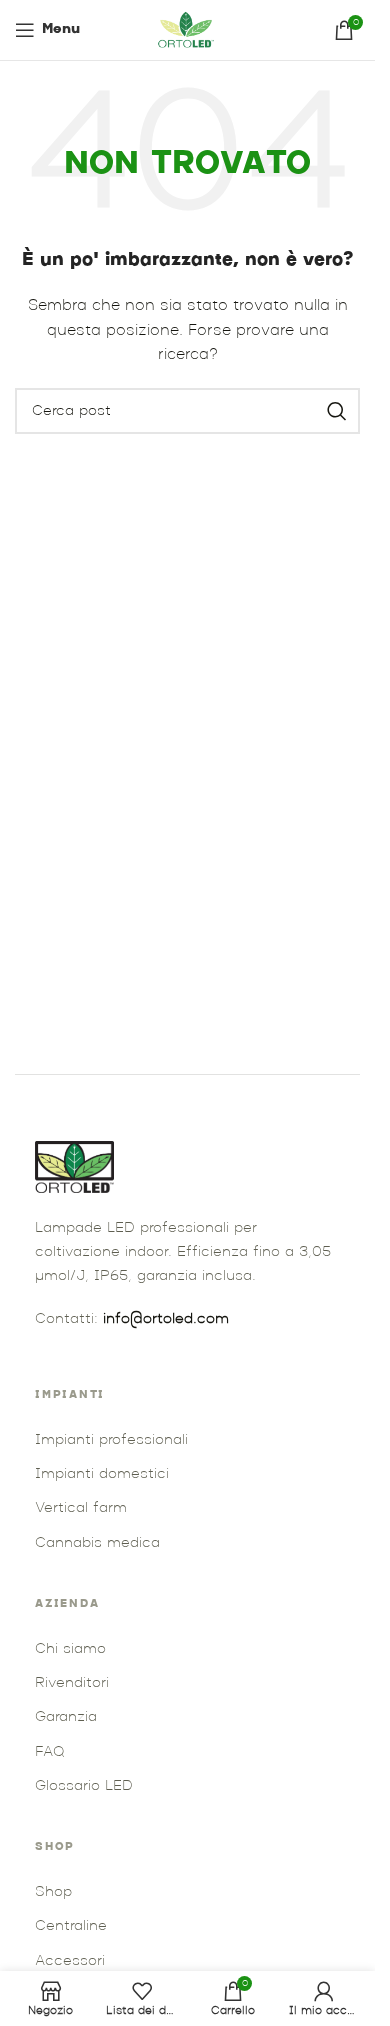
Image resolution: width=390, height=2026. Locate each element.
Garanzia (66, 1717)
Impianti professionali (111, 1440)
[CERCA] (337, 411)
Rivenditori (72, 1683)
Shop (53, 1892)
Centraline (71, 1926)
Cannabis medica (97, 1543)
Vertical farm (81, 1508)
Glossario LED (84, 1786)
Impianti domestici (102, 1474)
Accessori (70, 1961)
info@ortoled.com (166, 1319)
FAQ (49, 1752)
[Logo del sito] (188, 30)
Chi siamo (70, 1649)
